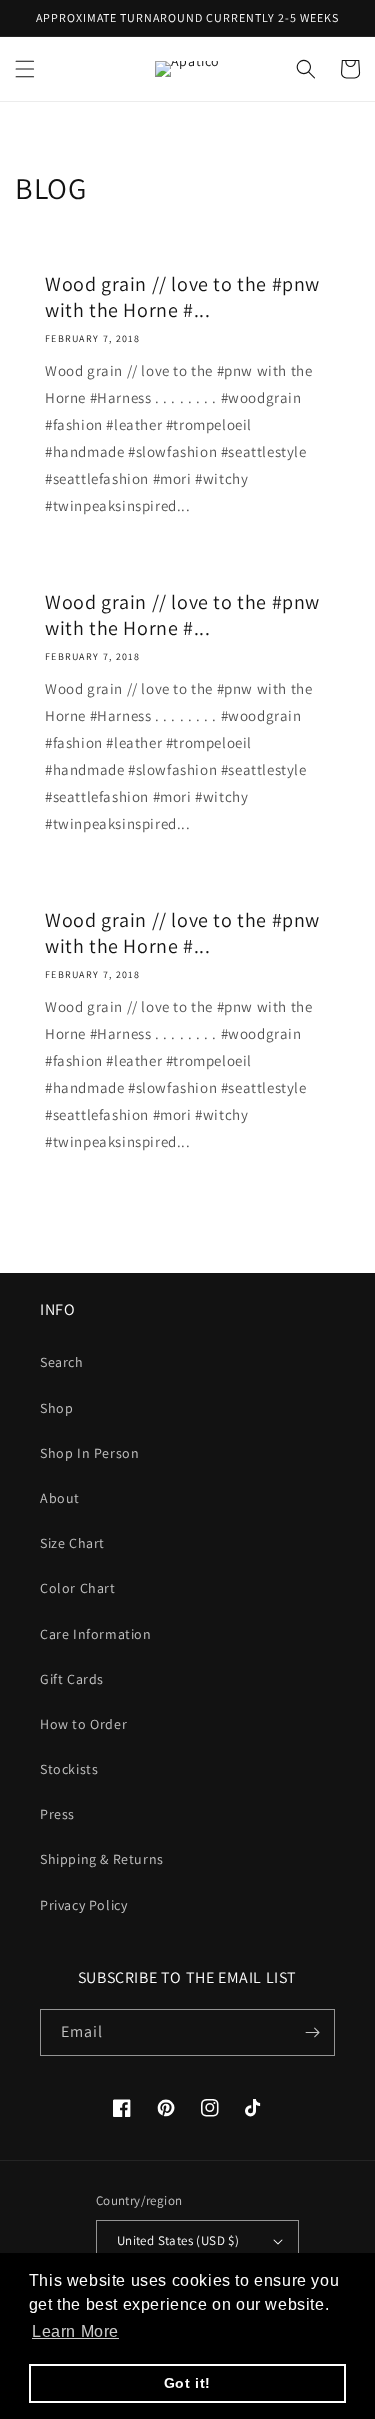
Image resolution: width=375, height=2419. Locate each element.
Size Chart (72, 1543)
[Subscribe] (312, 2032)
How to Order (83, 1724)
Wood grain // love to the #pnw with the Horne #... (182, 297)
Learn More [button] (75, 2331)
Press (57, 1814)
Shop (56, 1408)
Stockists (69, 1769)
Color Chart (78, 1588)
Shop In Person (89, 1453)
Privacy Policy (83, 1905)
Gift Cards (72, 1679)
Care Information (96, 1634)
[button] (25, 69)
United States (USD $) (178, 2240)
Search (62, 1362)
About (60, 1498)
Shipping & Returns (102, 1859)
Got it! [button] (187, 2383)
